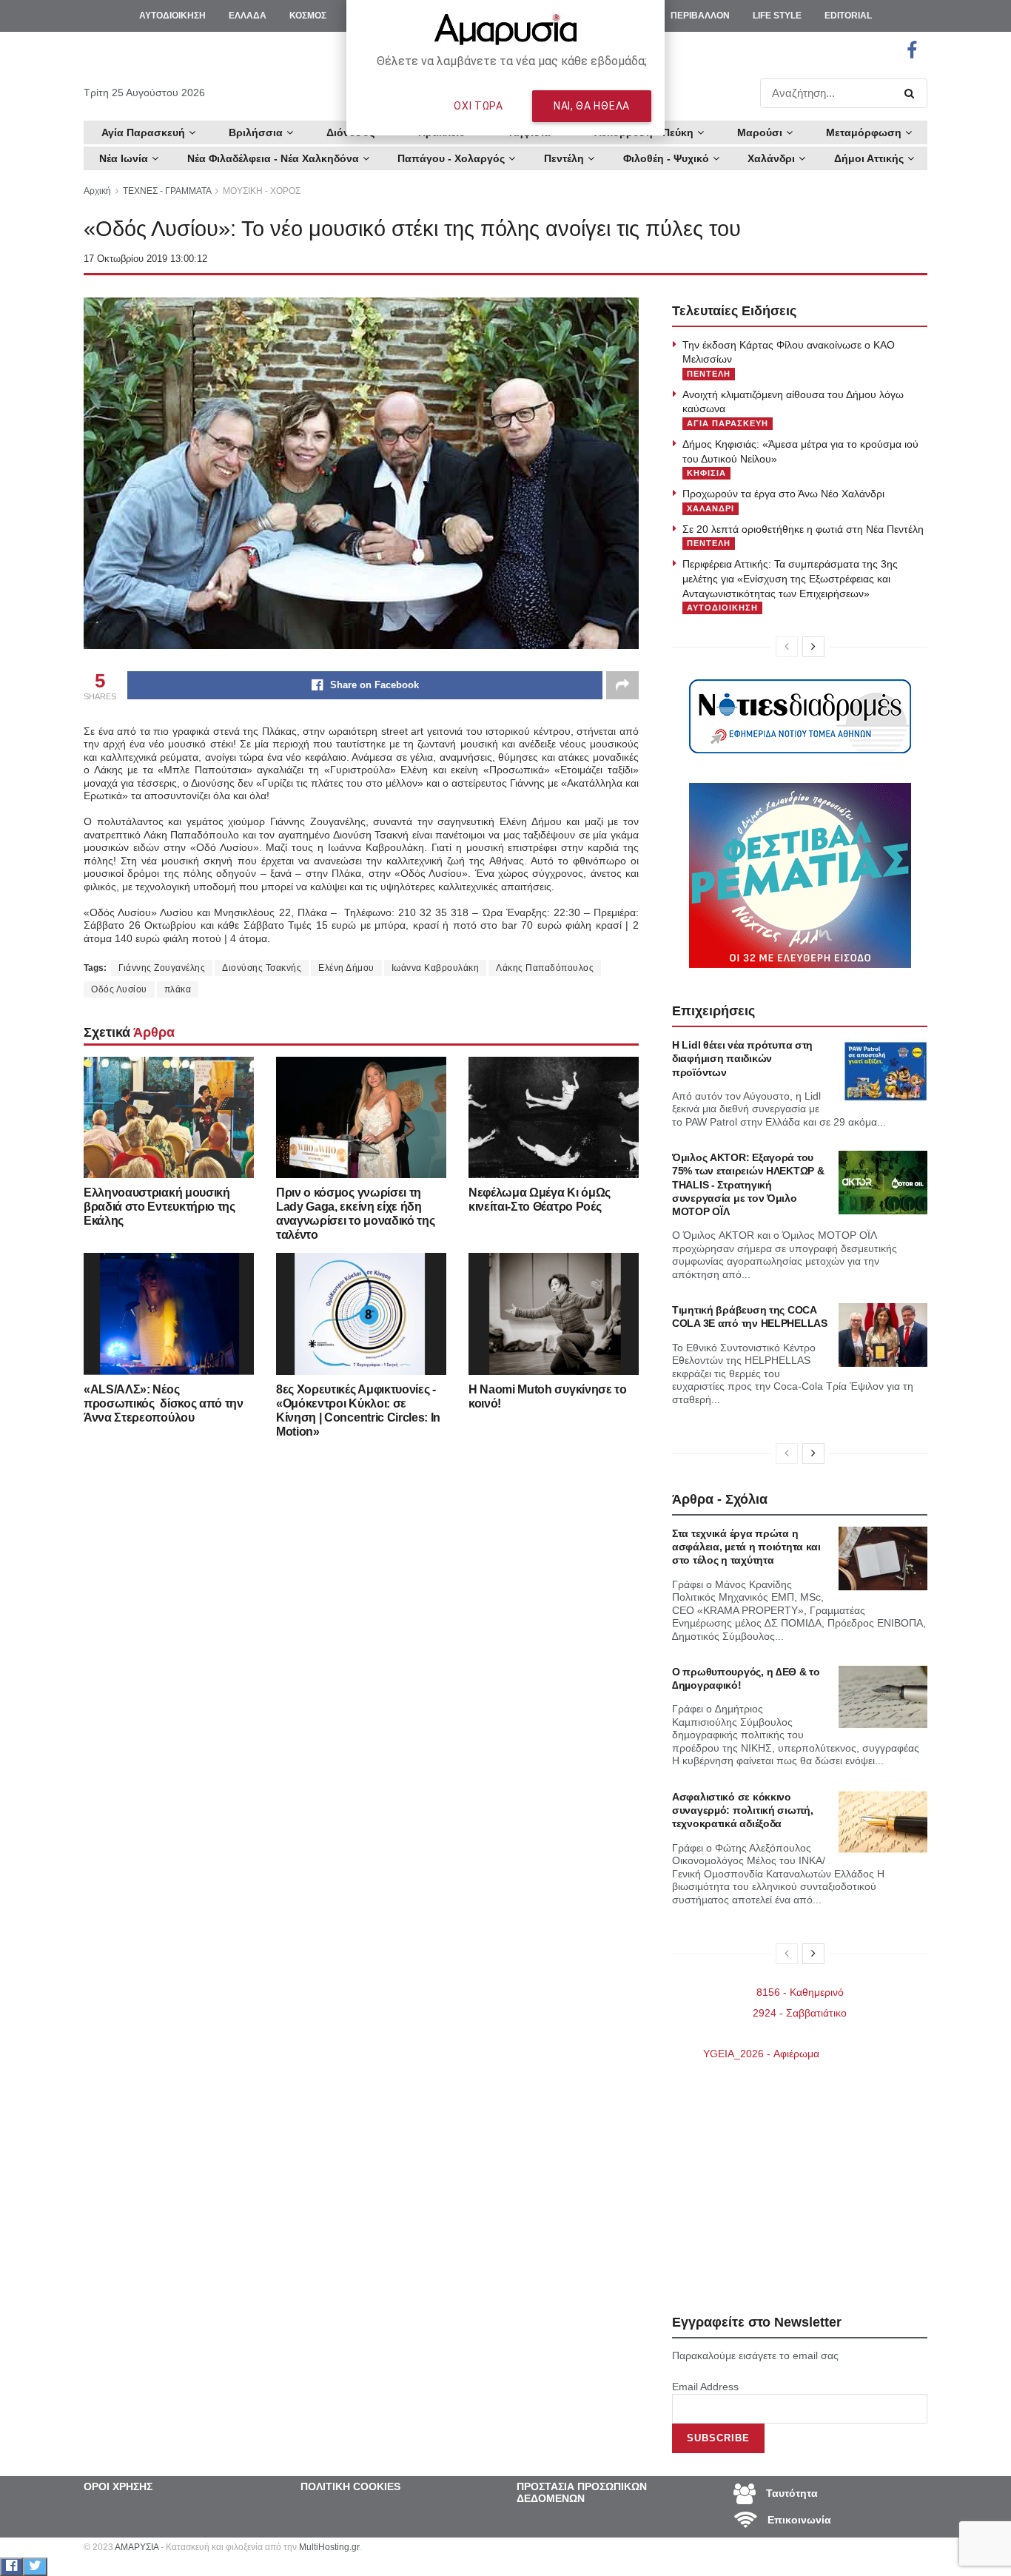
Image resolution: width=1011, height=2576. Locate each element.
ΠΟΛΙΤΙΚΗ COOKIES (350, 2486)
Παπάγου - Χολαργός (451, 158)
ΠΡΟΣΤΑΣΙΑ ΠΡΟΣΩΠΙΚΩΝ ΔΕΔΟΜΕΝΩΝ (582, 2492)
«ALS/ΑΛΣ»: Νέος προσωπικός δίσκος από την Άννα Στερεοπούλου (164, 1403)
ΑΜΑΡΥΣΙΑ (137, 2547)
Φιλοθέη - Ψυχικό (666, 158)
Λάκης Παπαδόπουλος (545, 968)
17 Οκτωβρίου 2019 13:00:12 (145, 259)
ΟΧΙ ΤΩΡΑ (478, 106)
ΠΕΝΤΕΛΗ (709, 374)
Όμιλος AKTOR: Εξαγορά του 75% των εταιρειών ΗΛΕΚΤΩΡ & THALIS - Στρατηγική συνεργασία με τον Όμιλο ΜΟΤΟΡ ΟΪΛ (748, 1184)
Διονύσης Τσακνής (262, 968)
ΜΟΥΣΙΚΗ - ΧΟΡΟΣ (262, 191)
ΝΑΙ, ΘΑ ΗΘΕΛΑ (592, 106)
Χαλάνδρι (771, 158)
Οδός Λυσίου (119, 989)
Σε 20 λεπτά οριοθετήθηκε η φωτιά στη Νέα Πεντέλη (803, 529)
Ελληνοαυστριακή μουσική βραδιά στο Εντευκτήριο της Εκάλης (159, 1207)
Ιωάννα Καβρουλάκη (436, 968)
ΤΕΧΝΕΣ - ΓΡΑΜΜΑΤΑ (167, 191)
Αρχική (97, 191)
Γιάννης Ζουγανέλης (162, 968)
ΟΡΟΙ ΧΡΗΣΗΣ (118, 2486)
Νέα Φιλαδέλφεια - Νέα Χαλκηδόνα (273, 158)
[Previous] (787, 647)
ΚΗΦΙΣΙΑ (706, 473)
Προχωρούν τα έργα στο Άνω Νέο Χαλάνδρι (783, 494)
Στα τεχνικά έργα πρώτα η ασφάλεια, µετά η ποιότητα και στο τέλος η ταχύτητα (746, 1547)
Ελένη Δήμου (346, 968)
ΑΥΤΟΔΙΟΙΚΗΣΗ (722, 608)
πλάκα (178, 989)
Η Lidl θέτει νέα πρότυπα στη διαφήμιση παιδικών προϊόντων (742, 1058)
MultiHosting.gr (329, 2547)
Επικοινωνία (798, 2519)
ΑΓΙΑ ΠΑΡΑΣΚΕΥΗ (728, 423)
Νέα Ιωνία (124, 158)
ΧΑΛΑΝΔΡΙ (711, 508)
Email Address (705, 2387)
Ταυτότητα (790, 2492)
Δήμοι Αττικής (869, 158)
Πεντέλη (564, 158)
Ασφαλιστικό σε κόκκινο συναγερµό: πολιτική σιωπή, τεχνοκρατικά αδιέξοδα (743, 1810)
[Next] (813, 647)
